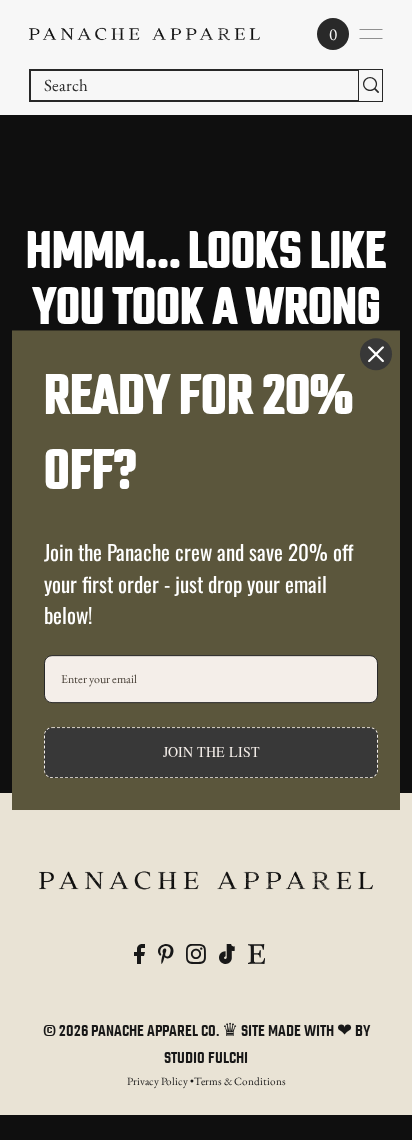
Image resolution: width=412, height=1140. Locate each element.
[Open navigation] (371, 34)
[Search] (370, 85)
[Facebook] (139, 953)
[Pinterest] (166, 953)
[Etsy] (256, 953)
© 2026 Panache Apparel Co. (132, 1032)
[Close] (376, 354)
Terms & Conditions (240, 1081)
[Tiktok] (227, 953)
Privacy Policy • (160, 1081)
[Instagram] (196, 953)
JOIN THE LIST (211, 751)
